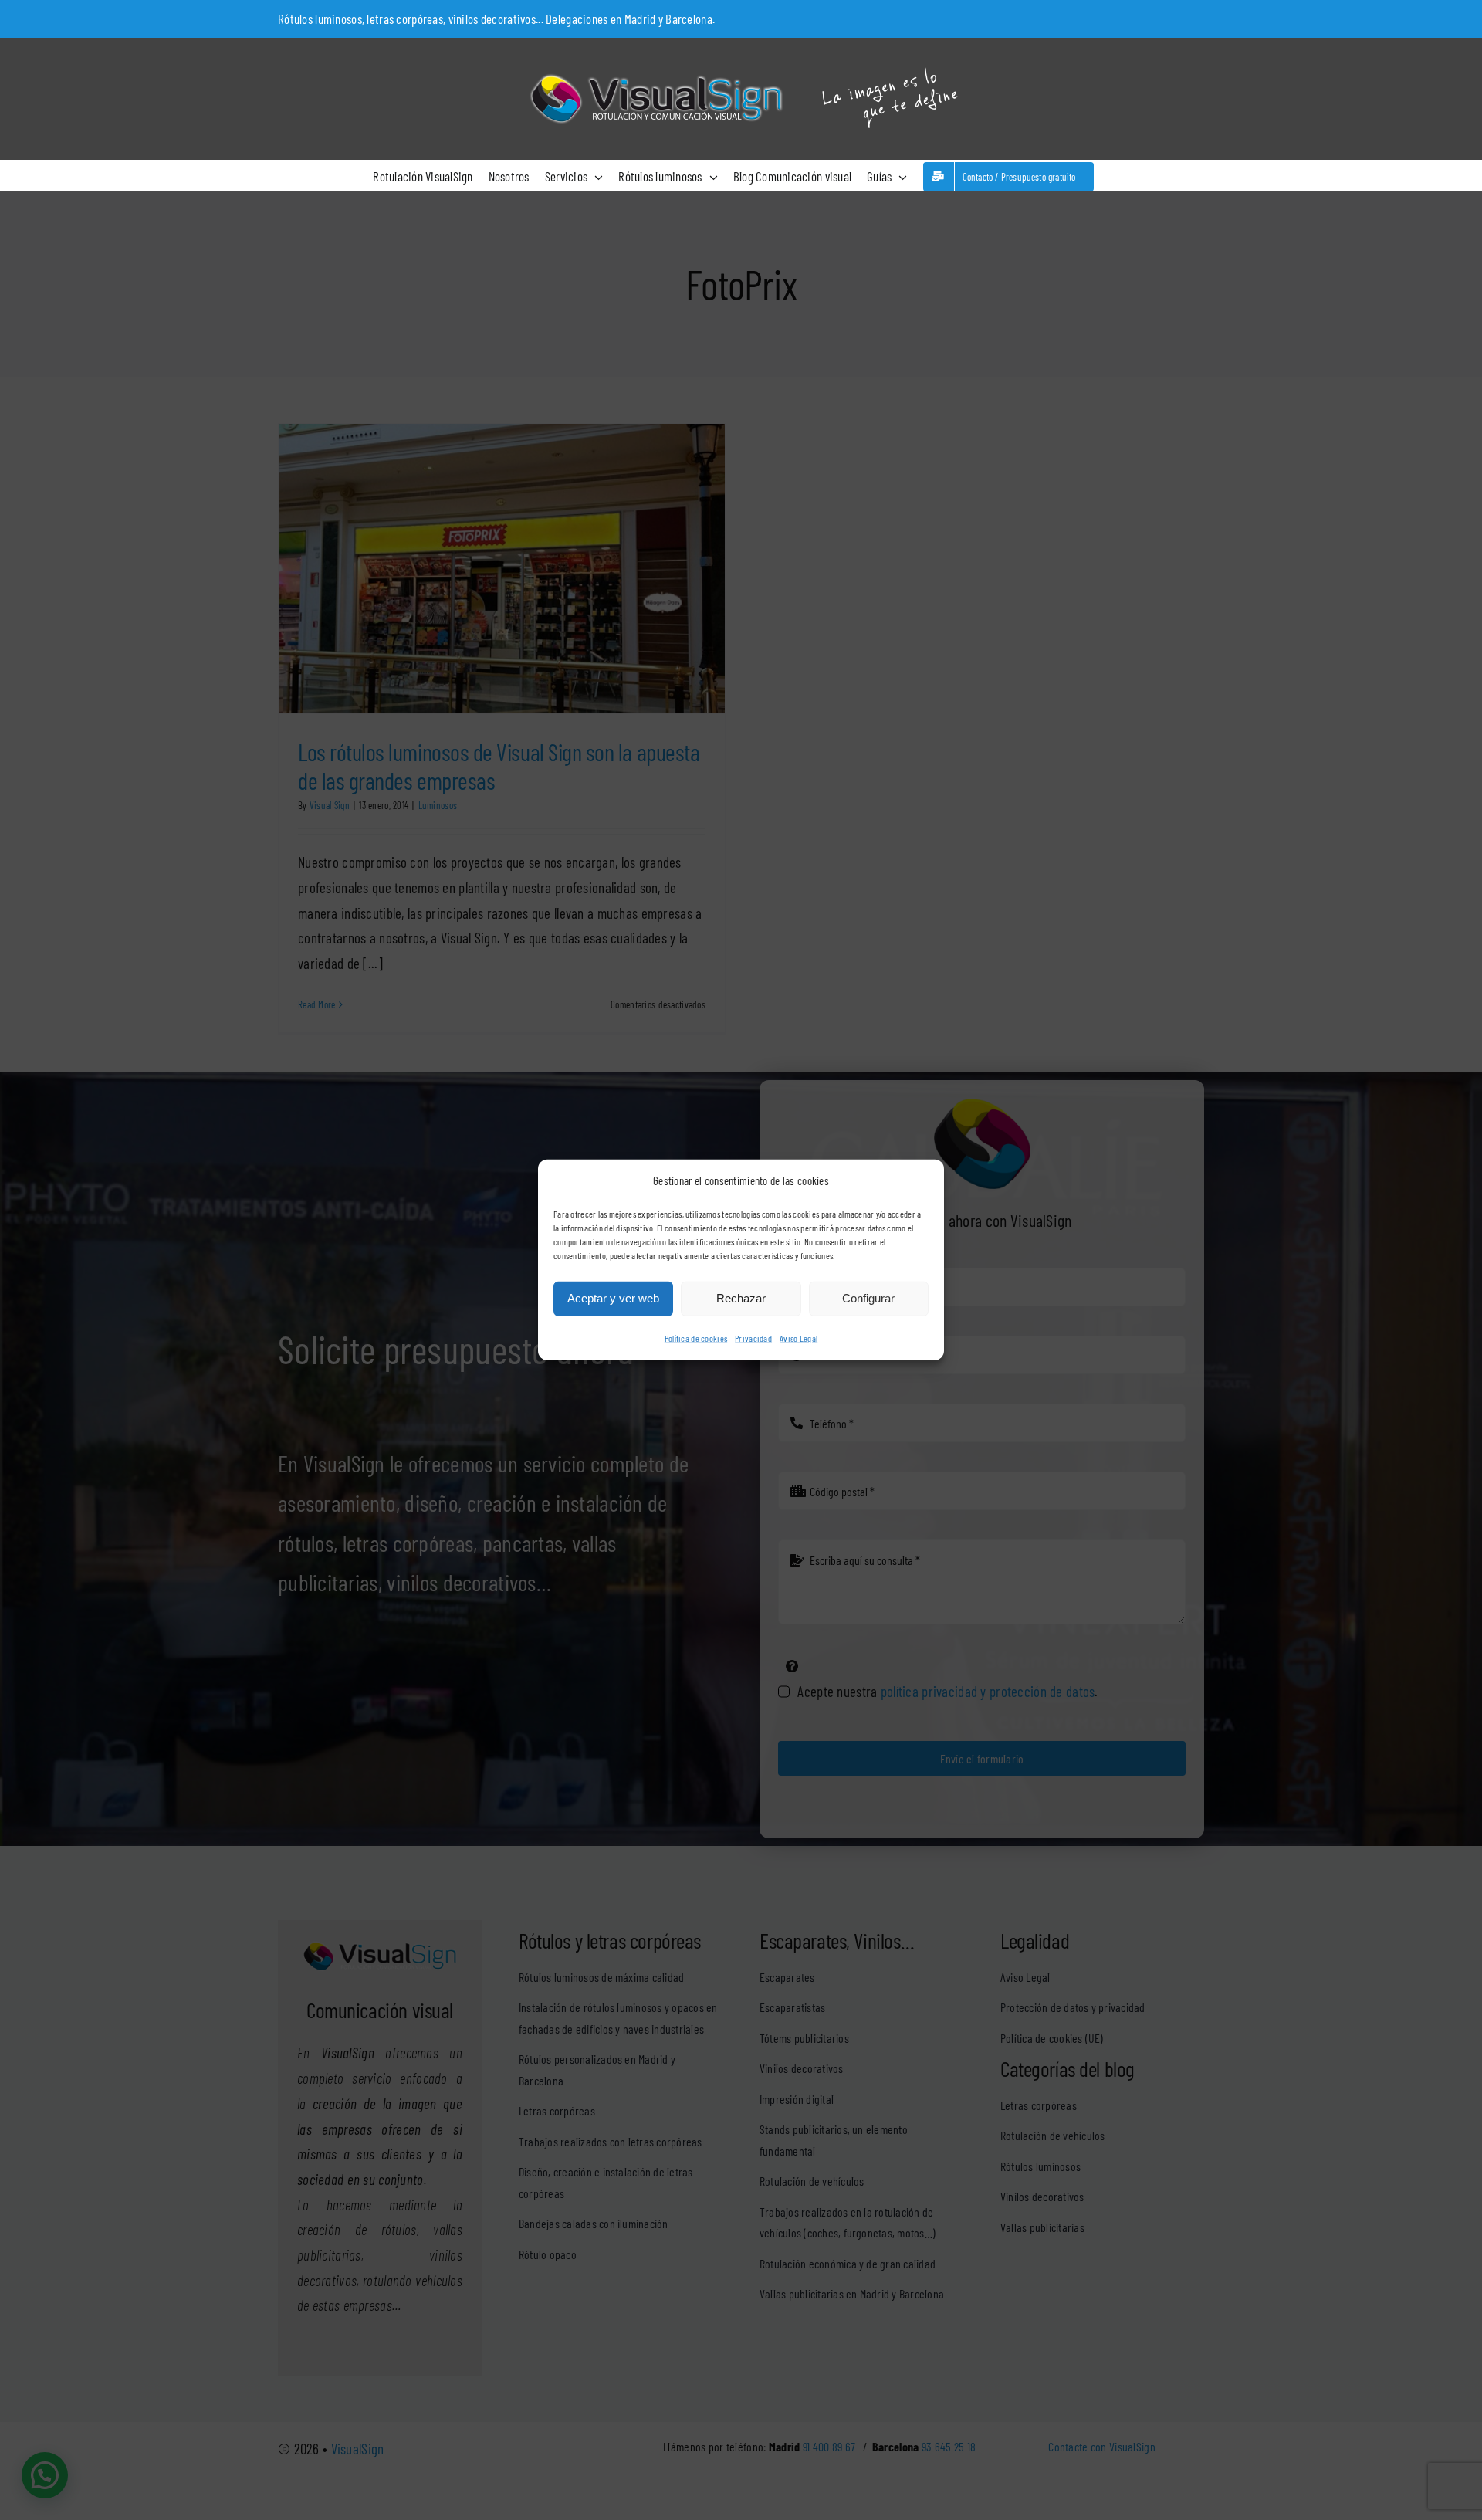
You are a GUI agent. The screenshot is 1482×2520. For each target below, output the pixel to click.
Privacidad (753, 1338)
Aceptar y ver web (613, 1298)
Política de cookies (696, 1338)
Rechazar (741, 1298)
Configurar (868, 1298)
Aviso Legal (799, 1338)
